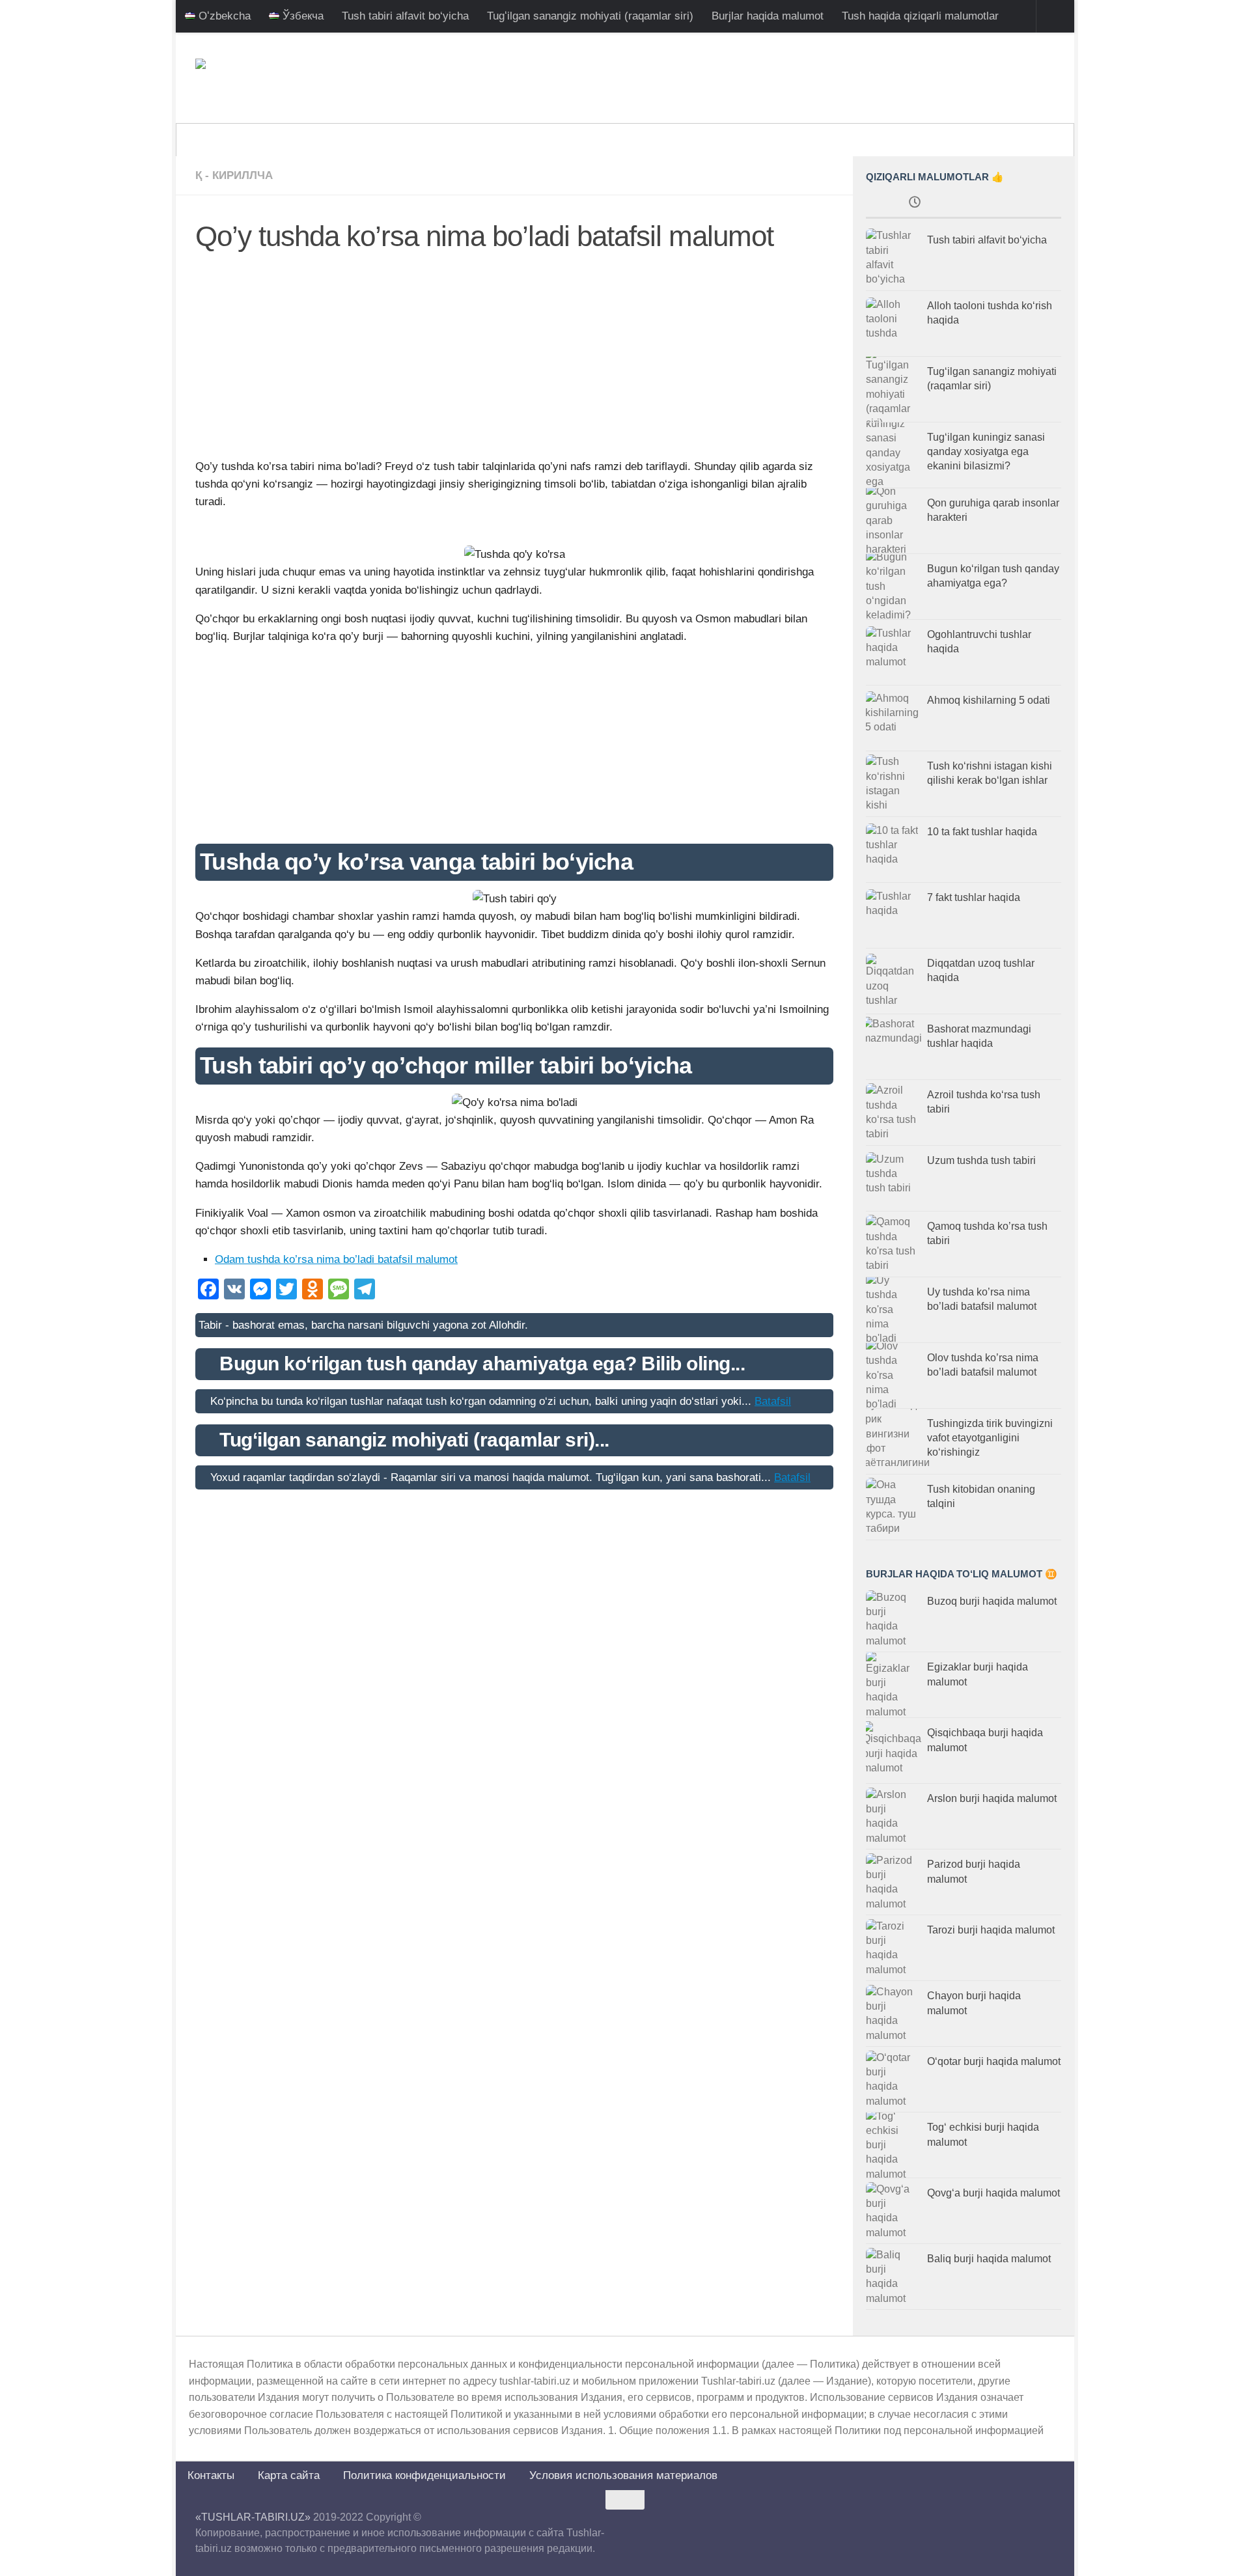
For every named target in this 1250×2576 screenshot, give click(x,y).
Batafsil (773, 1401)
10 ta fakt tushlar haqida (982, 832)
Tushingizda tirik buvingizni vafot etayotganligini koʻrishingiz (990, 1438)
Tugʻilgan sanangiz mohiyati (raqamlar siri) (590, 16)
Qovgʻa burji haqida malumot (993, 2193)
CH (904, 140)
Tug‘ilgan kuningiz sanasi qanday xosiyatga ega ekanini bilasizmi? (986, 452)
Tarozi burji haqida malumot (991, 1930)
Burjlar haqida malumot (768, 16)
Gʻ (840, 140)
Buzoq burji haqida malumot (992, 1601)
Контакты (211, 2475)
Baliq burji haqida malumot (989, 2259)
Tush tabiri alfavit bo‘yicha (405, 16)
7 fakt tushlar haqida (974, 897)
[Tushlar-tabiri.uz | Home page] (254, 78)
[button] (514, 532)
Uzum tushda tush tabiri (981, 1160)
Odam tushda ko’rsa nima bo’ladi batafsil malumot (336, 1259)
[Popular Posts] (1012, 204)
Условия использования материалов (623, 2475)
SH (871, 140)
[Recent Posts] (915, 204)
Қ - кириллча (234, 175)
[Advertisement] (514, 361)
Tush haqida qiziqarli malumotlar (920, 16)
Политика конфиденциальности (424, 2475)
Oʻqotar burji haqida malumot (994, 2061)
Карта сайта (289, 2475)
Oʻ (810, 140)
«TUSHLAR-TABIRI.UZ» (253, 2517)
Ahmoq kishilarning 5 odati (989, 700)
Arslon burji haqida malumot (992, 1798)
